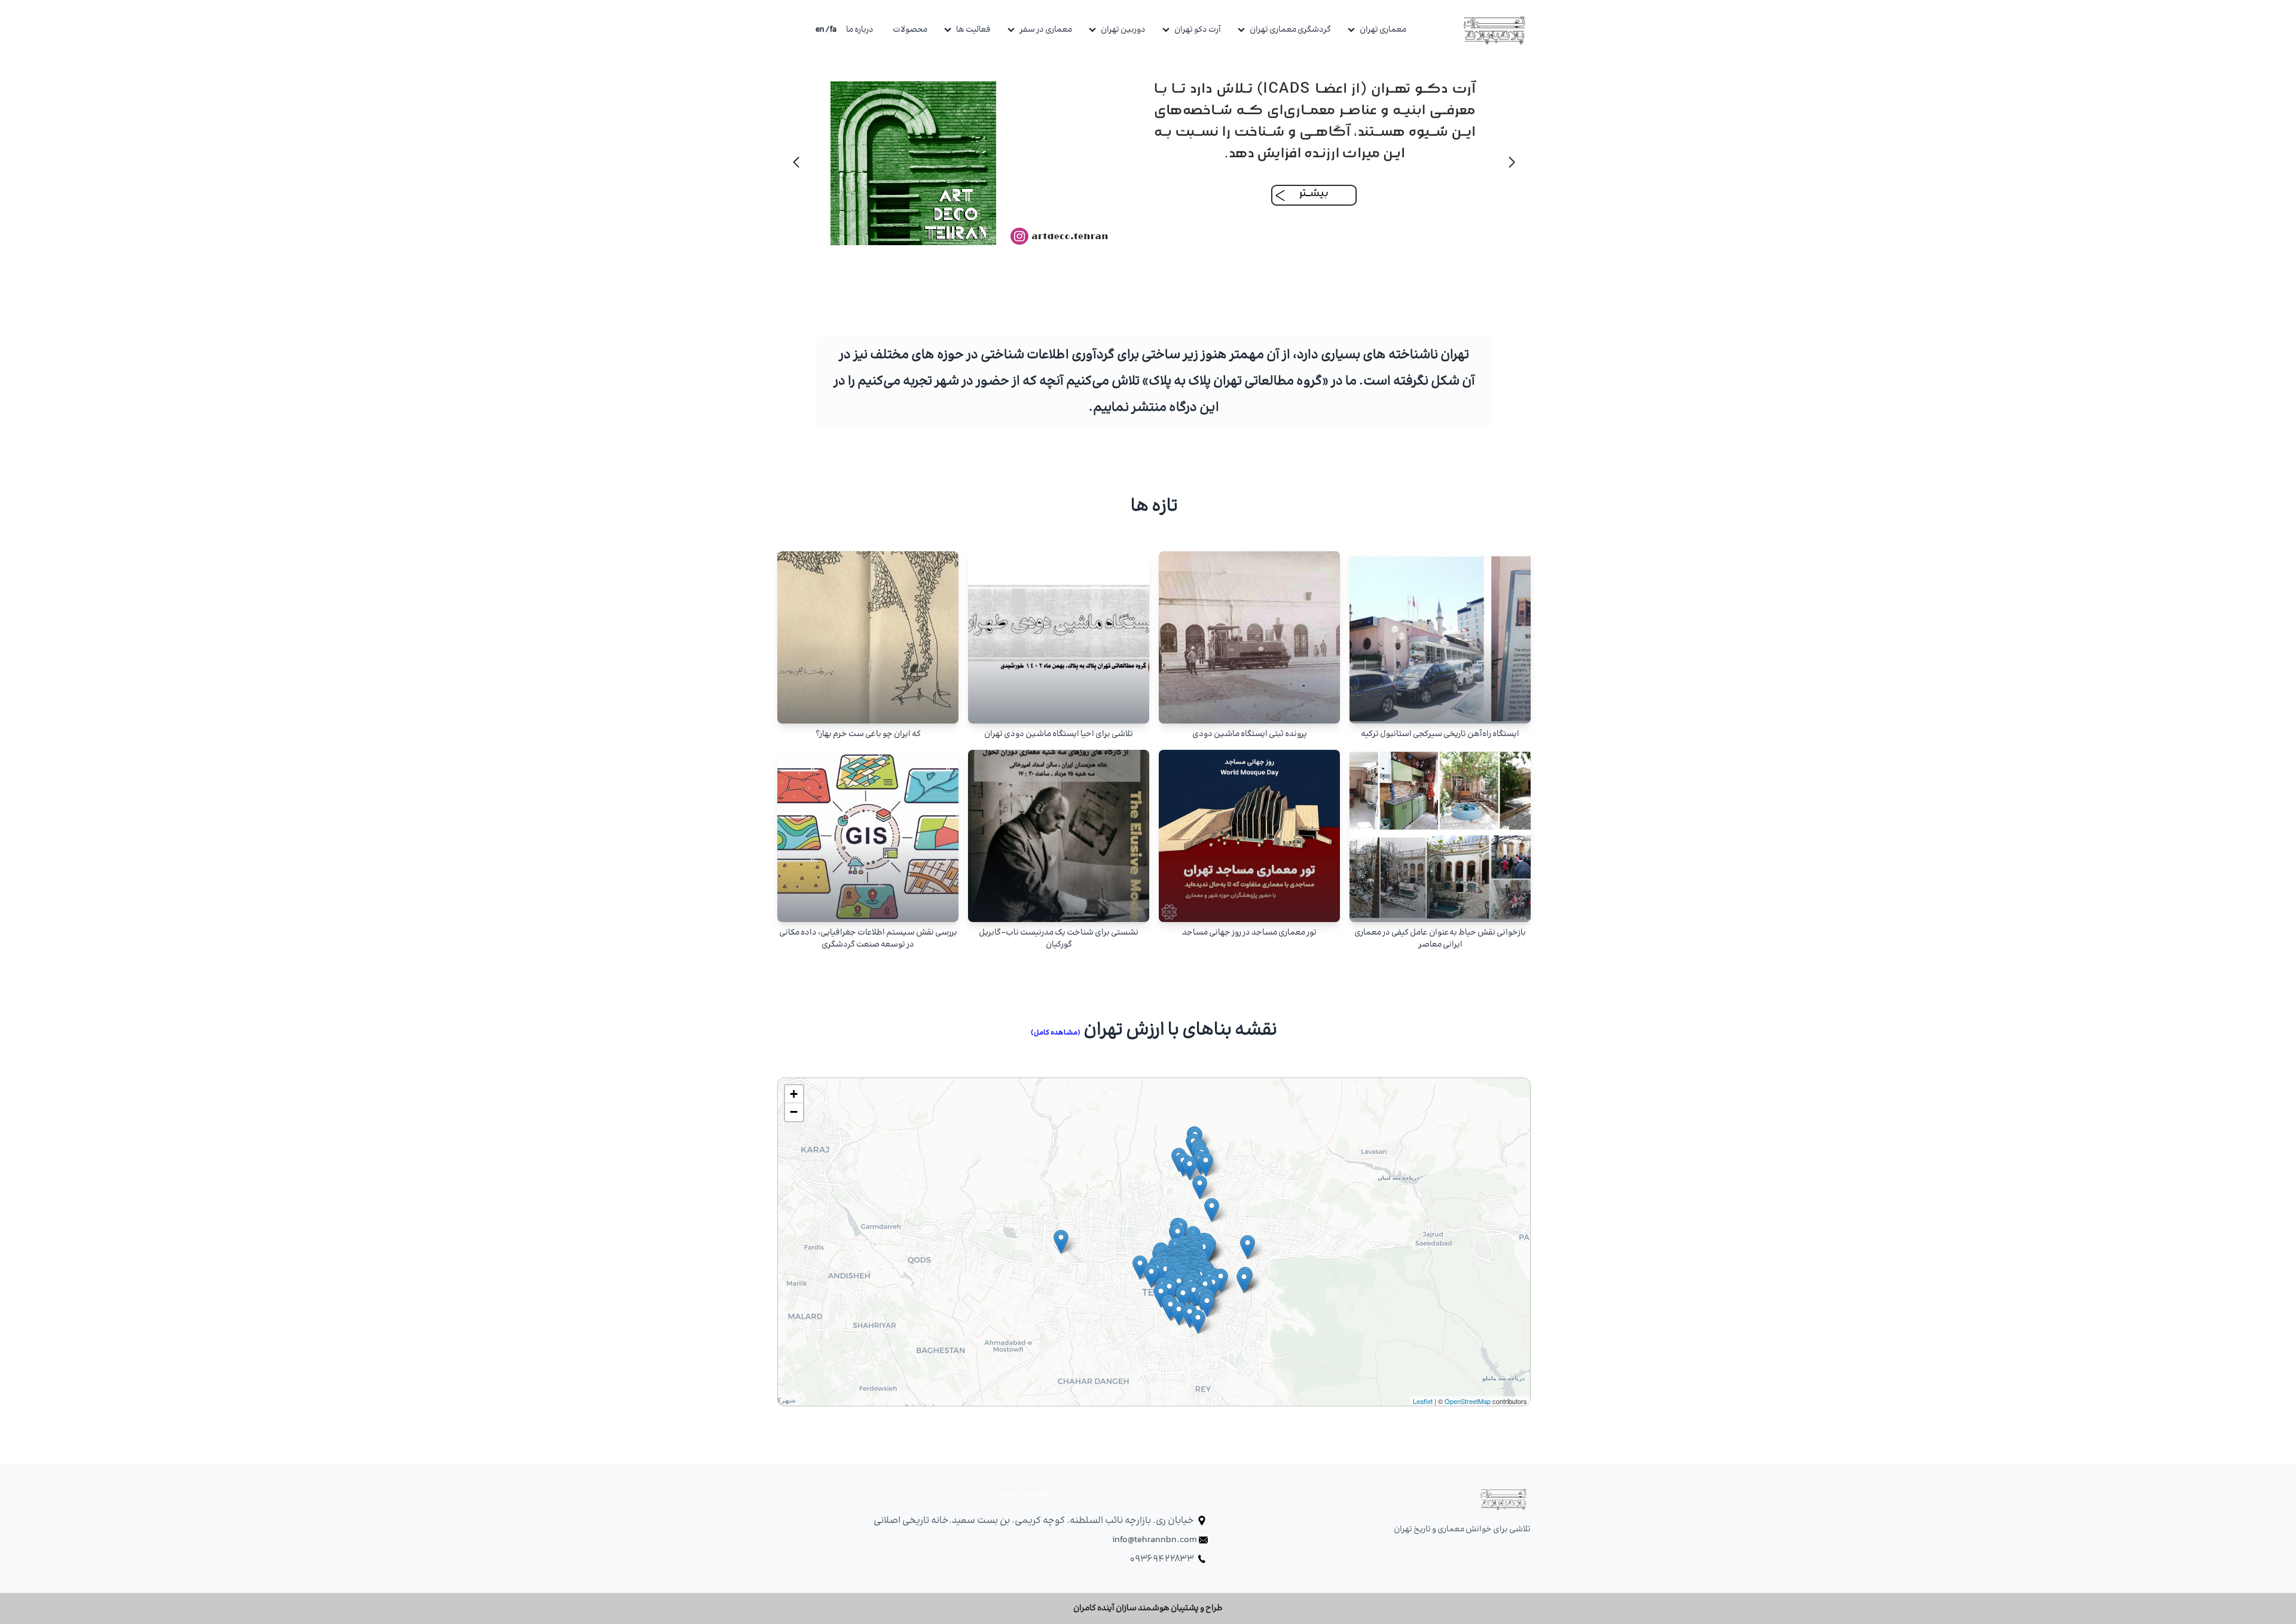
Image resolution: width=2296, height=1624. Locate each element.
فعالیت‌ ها (973, 30)
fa (833, 30)
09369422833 (1162, 1559)
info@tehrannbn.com (1155, 1540)
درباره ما (860, 30)
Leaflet (1423, 1401)
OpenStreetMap (1468, 1401)
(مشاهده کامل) (1056, 1033)
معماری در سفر (1046, 30)
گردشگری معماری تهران (1290, 30)
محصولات (910, 30)
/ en (823, 30)
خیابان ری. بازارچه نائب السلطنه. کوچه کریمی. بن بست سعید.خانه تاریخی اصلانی (1035, 1521)
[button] (796, 162)
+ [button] (794, 1094)
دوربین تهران (1123, 30)
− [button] (794, 1112)
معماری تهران (1383, 30)
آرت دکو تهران (1198, 30)
